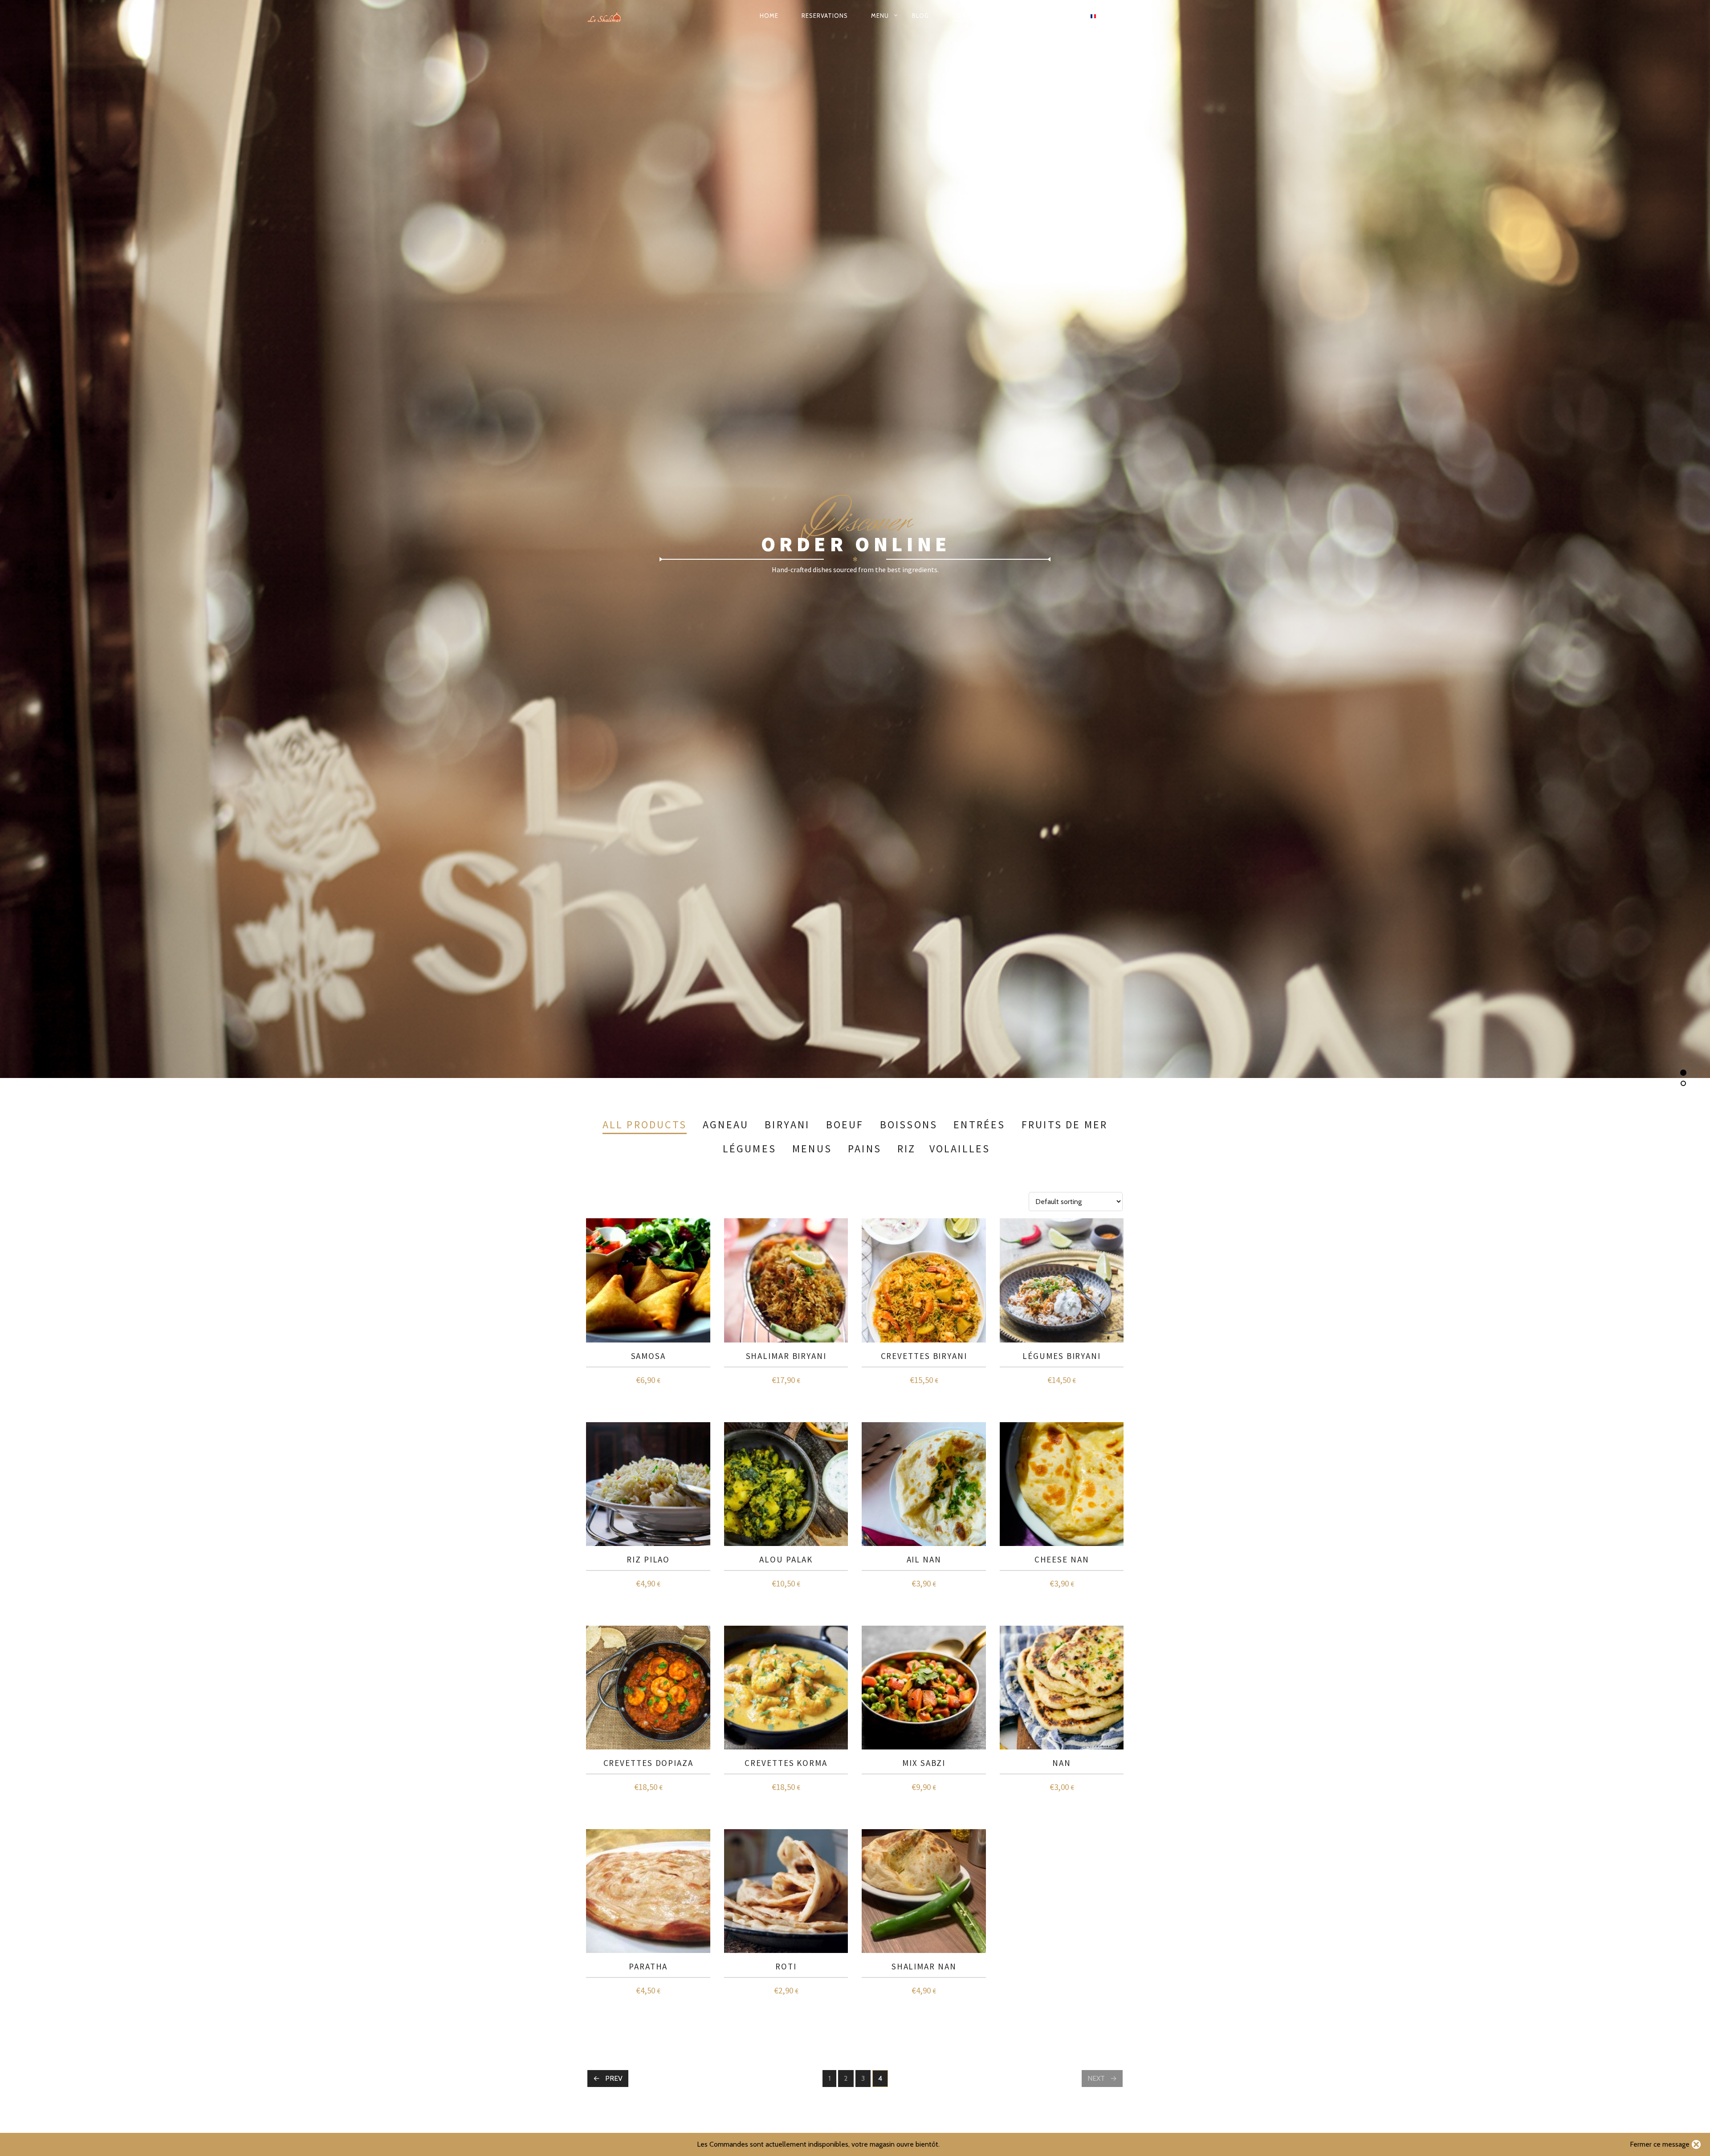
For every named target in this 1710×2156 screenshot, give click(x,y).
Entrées (979, 1125)
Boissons (909, 1125)
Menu (880, 16)
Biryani (787, 1125)
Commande (971, 16)
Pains (865, 1149)
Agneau (726, 1125)
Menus (812, 1149)
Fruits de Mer (1065, 1125)
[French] (1093, 16)
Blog (920, 16)
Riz (907, 1149)
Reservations (825, 16)
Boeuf (845, 1125)
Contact (1027, 16)
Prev (614, 2078)
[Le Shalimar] (610, 16)
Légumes (749, 1149)
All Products (645, 1125)
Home (769, 16)
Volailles (960, 1149)
